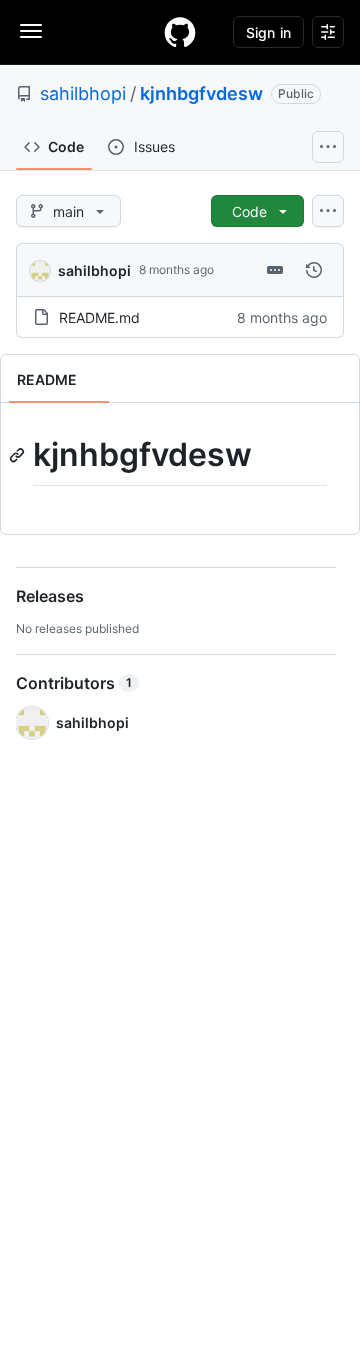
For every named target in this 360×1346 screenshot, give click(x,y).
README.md (99, 317)
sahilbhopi (83, 93)
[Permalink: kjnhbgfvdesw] (19, 455)
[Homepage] (180, 32)
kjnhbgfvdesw (201, 93)
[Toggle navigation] (31, 31)
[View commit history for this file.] (314, 270)
